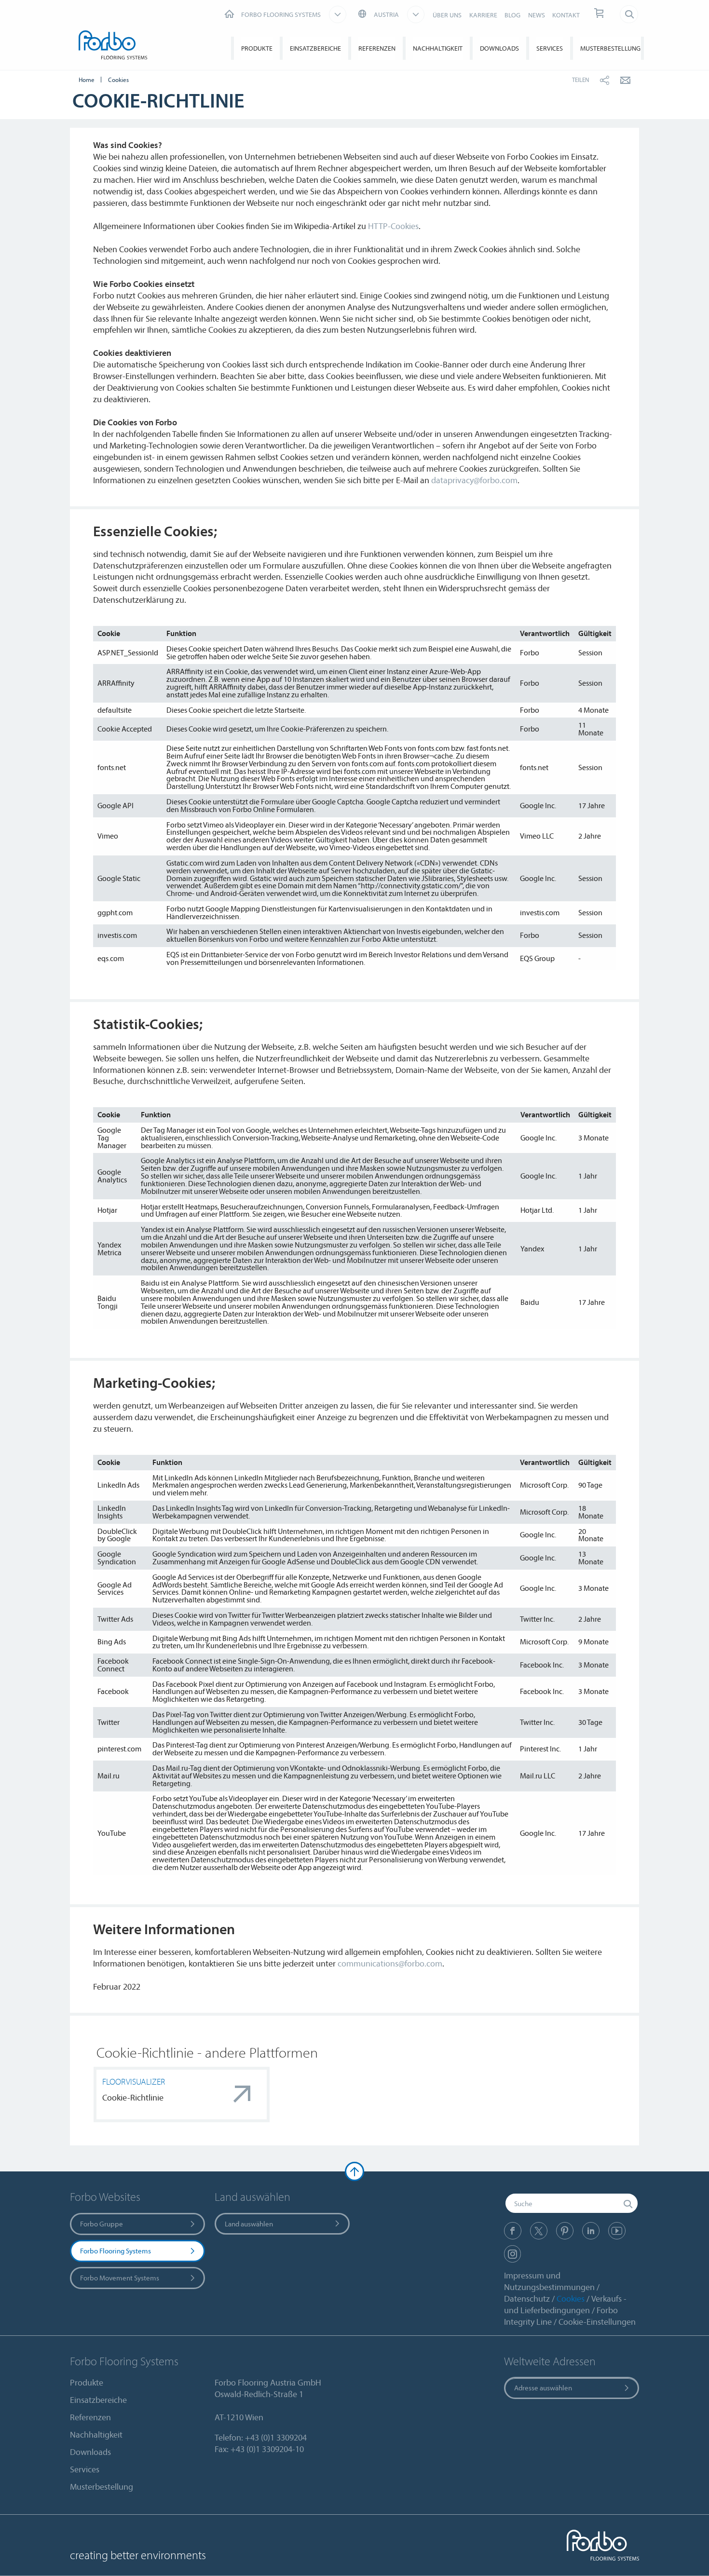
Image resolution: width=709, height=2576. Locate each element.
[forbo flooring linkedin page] (591, 2231)
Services (550, 48)
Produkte (257, 48)
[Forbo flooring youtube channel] (617, 2231)
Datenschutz (527, 2298)
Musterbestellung (610, 48)
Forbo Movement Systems (120, 2278)
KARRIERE (483, 15)
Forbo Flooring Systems (116, 2251)
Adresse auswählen (543, 2388)
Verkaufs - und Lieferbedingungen (565, 2304)
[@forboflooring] (539, 2231)
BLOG (512, 15)
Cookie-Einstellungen (597, 2322)
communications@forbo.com (390, 1963)
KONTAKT (566, 15)
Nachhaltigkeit (438, 48)
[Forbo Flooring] (115, 47)
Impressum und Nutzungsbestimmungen (549, 2281)
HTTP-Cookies (393, 226)
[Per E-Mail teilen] (625, 80)
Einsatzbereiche (315, 48)
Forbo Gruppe (102, 2224)
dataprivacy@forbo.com (474, 480)
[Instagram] (512, 2254)
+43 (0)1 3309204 (276, 2437)
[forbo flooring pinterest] (565, 2231)
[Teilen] (605, 80)
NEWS (537, 15)
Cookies (571, 2298)
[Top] (354, 2171)
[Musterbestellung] (600, 14)
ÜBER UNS (447, 15)
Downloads (499, 48)
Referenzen (377, 48)
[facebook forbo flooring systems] (513, 2231)
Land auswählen (249, 2224)
